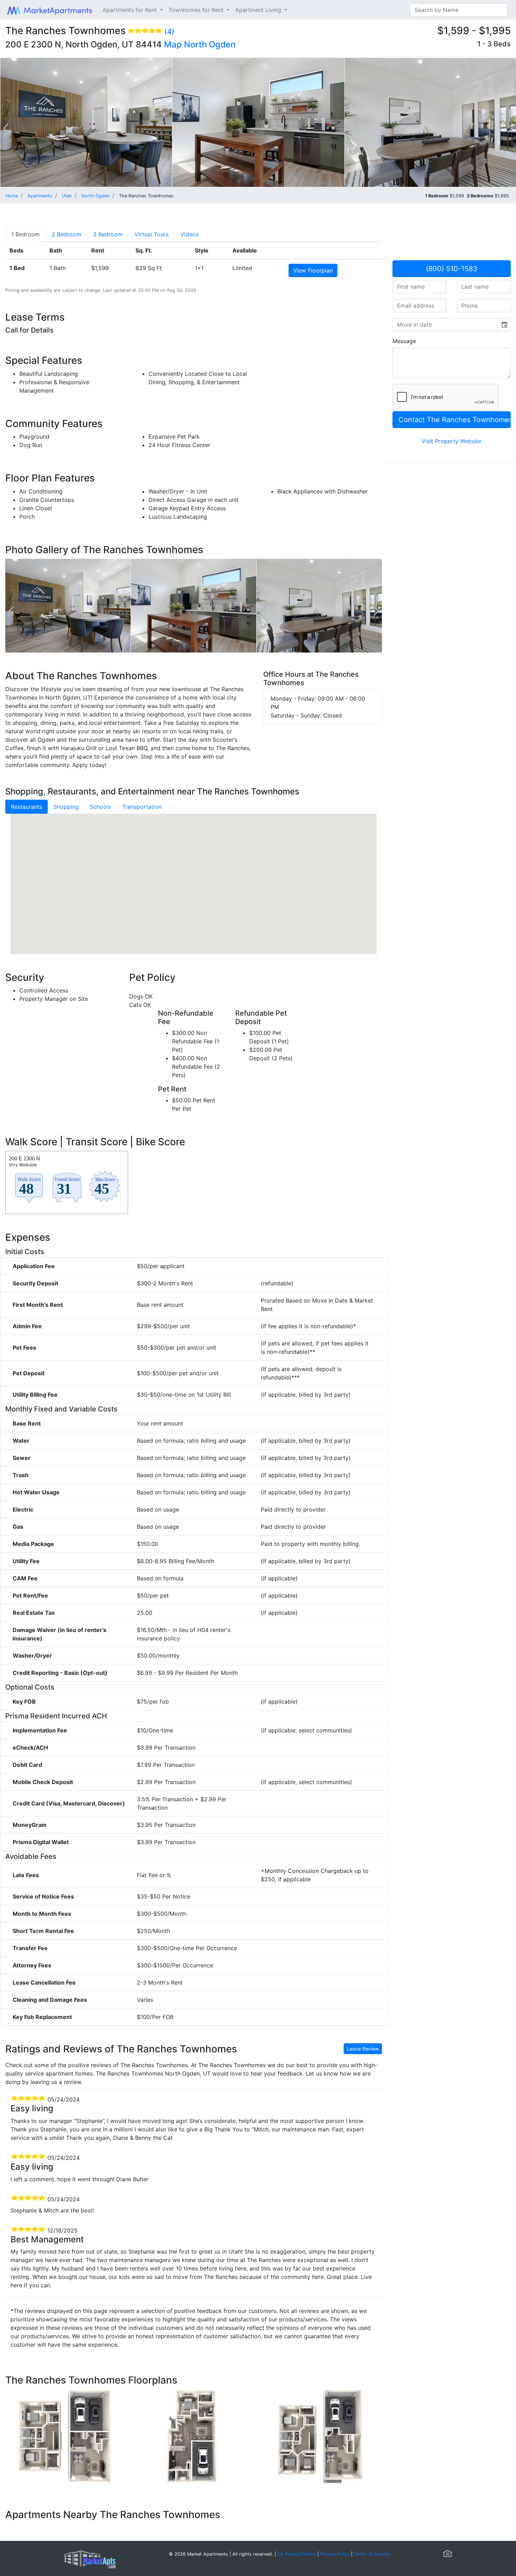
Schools (100, 807)
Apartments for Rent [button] (131, 10)
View (313, 270)
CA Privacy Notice (297, 2554)
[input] (445, 325)
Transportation (142, 807)
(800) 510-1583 (452, 269)
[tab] (25, 234)
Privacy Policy (335, 2554)
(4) (169, 32)
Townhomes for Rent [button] (197, 10)
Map (173, 44)
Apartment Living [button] (259, 10)
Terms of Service (372, 2554)
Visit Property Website (451, 441)
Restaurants (27, 807)
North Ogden (210, 44)
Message (404, 341)
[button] (193, 877)
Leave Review (363, 2049)
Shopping (66, 807)
